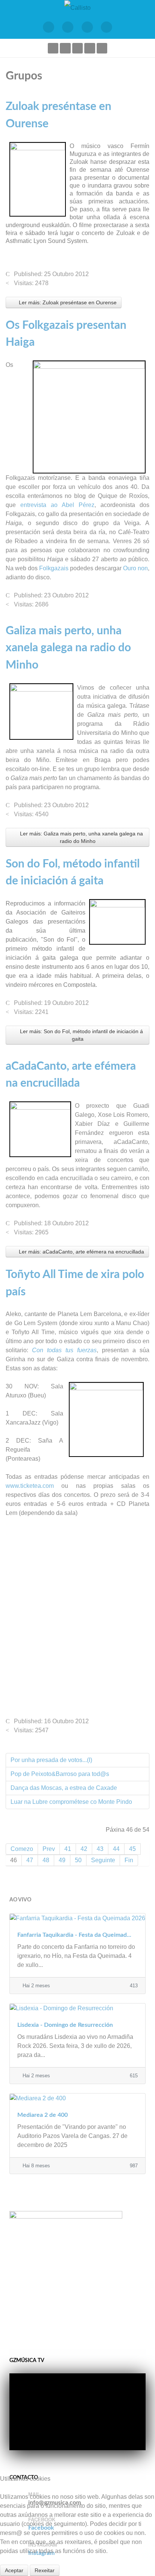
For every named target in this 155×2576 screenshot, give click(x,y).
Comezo (22, 1849)
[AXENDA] (49, 27)
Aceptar (14, 2570)
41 (68, 1849)
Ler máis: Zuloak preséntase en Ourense (67, 302)
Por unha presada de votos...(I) (51, 1760)
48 (46, 1860)
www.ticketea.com (30, 1486)
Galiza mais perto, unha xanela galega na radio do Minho (68, 648)
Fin (129, 1860)
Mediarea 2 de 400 (43, 2115)
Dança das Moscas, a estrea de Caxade (64, 1788)
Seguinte (103, 1860)
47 (30, 1860)
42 (84, 1849)
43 (100, 1849)
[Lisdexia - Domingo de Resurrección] (77, 2008)
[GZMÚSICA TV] (68, 27)
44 (116, 1849)
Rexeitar (45, 2570)
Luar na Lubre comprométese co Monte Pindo (71, 1802)
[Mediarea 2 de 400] (77, 2098)
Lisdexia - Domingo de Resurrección (65, 2025)
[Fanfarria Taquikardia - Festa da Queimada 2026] (77, 1918)
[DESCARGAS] (107, 27)
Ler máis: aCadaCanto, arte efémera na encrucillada (81, 1252)
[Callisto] (77, 7)
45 (132, 1849)
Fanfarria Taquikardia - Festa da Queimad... (74, 1935)
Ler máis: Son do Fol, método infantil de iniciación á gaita (81, 1035)
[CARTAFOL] (87, 27)
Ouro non (135, 568)
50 (78, 1860)
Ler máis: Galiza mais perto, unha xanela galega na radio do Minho (81, 837)
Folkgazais (54, 568)
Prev (49, 1849)
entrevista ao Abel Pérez (57, 505)
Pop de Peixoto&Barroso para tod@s (60, 1774)
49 (62, 1860)
